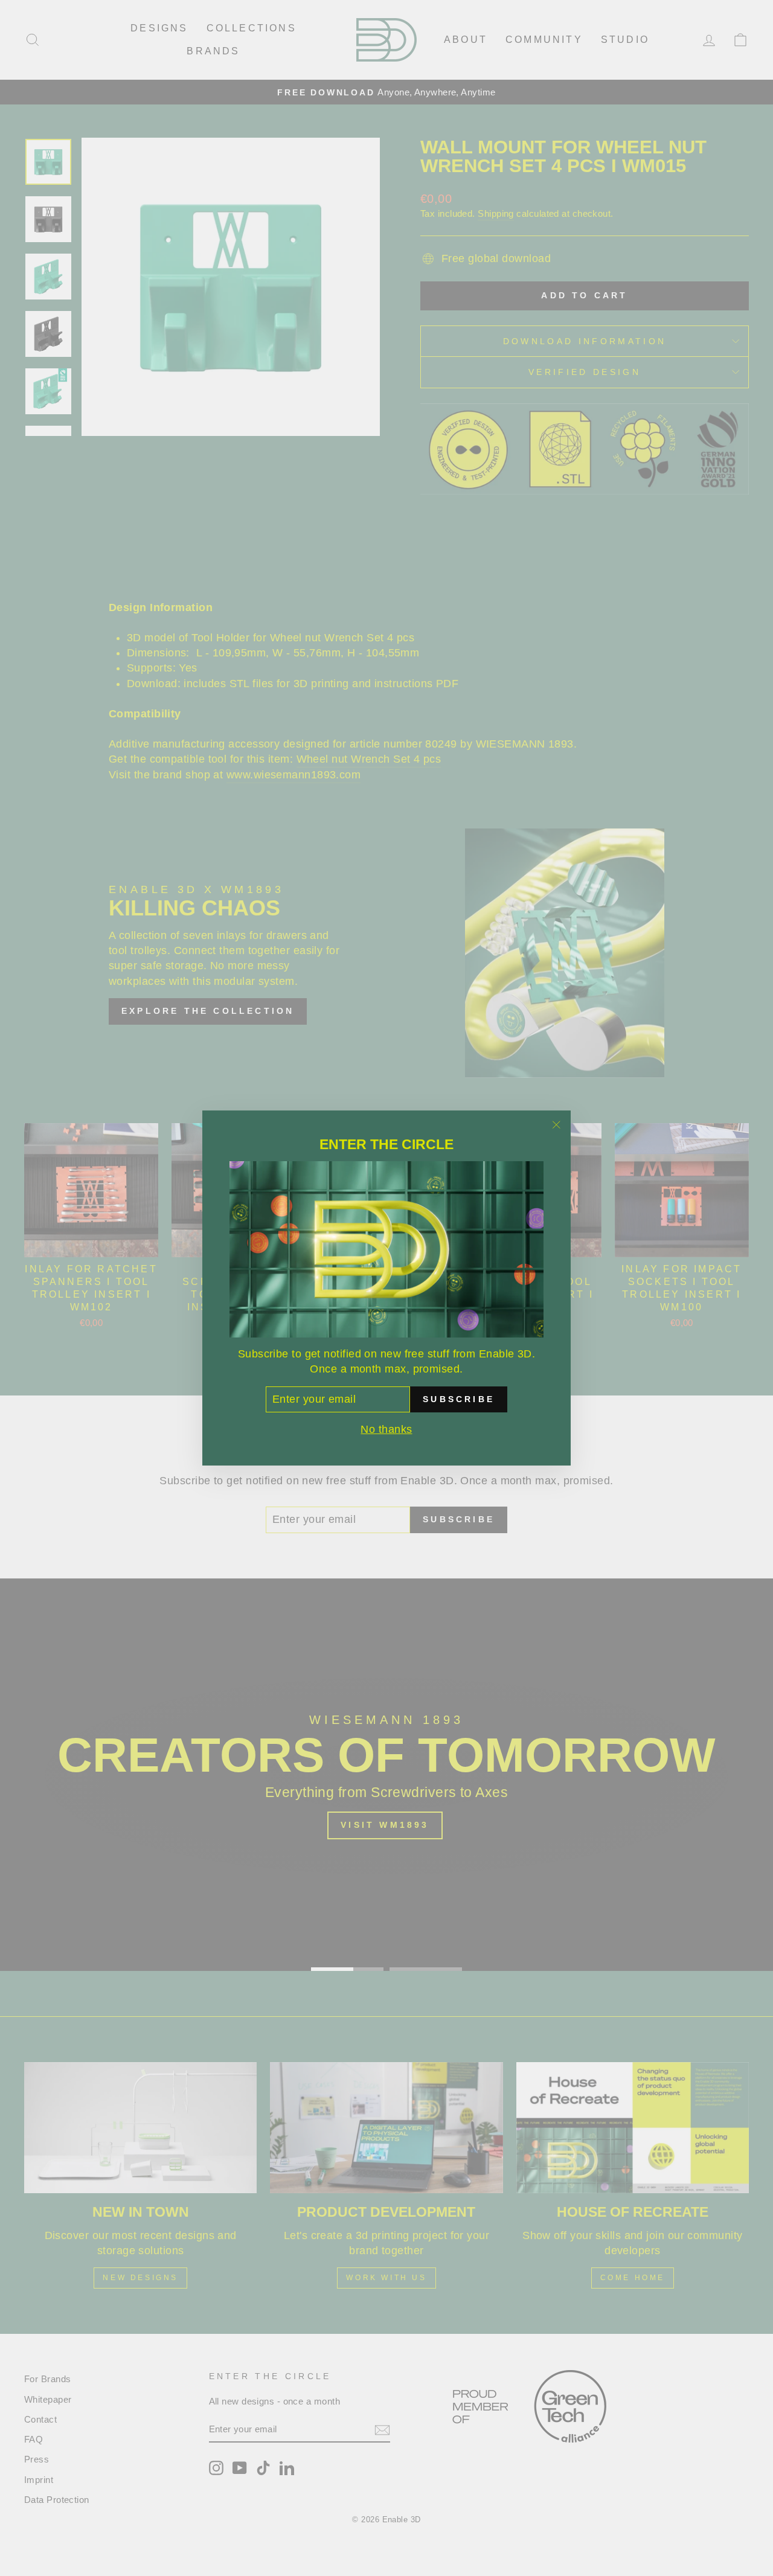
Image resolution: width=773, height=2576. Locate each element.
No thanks (386, 1429)
